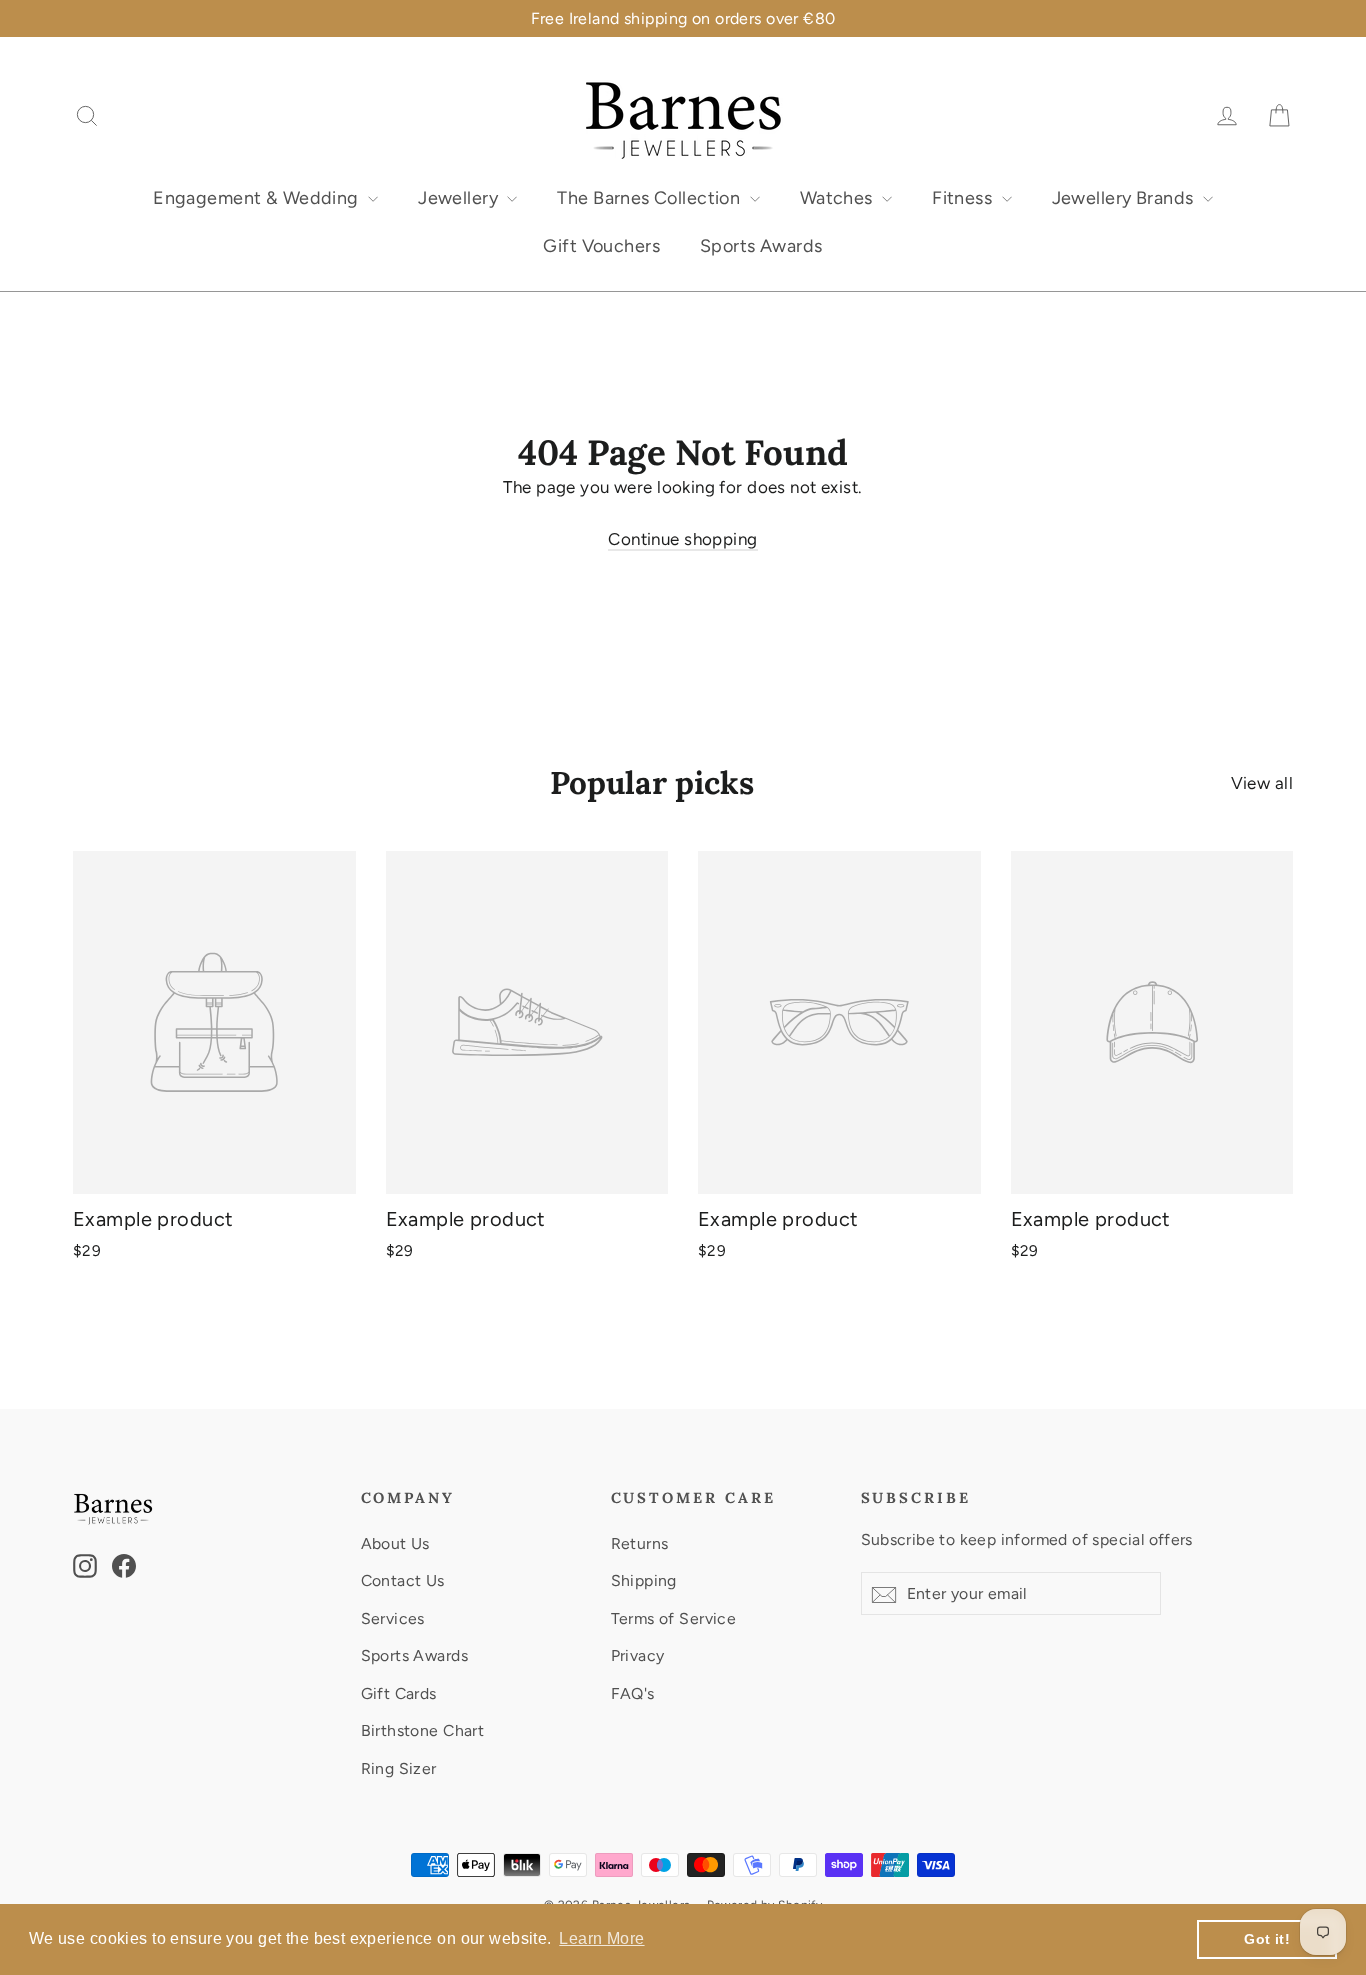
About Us (395, 1543)
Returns (640, 1543)
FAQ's (633, 1693)
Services (393, 1618)
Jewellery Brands (1125, 198)
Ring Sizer (399, 1768)
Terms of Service (674, 1618)
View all (1262, 783)
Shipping (644, 1580)
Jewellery (460, 198)
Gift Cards (399, 1693)
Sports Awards (761, 246)
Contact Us (403, 1580)
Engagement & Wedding (258, 198)
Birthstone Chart (423, 1730)
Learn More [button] (601, 1938)
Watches (838, 198)
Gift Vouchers (601, 246)
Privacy (638, 1655)
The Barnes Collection (650, 198)
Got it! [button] (1267, 1939)
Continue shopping (682, 539)
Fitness (964, 198)
